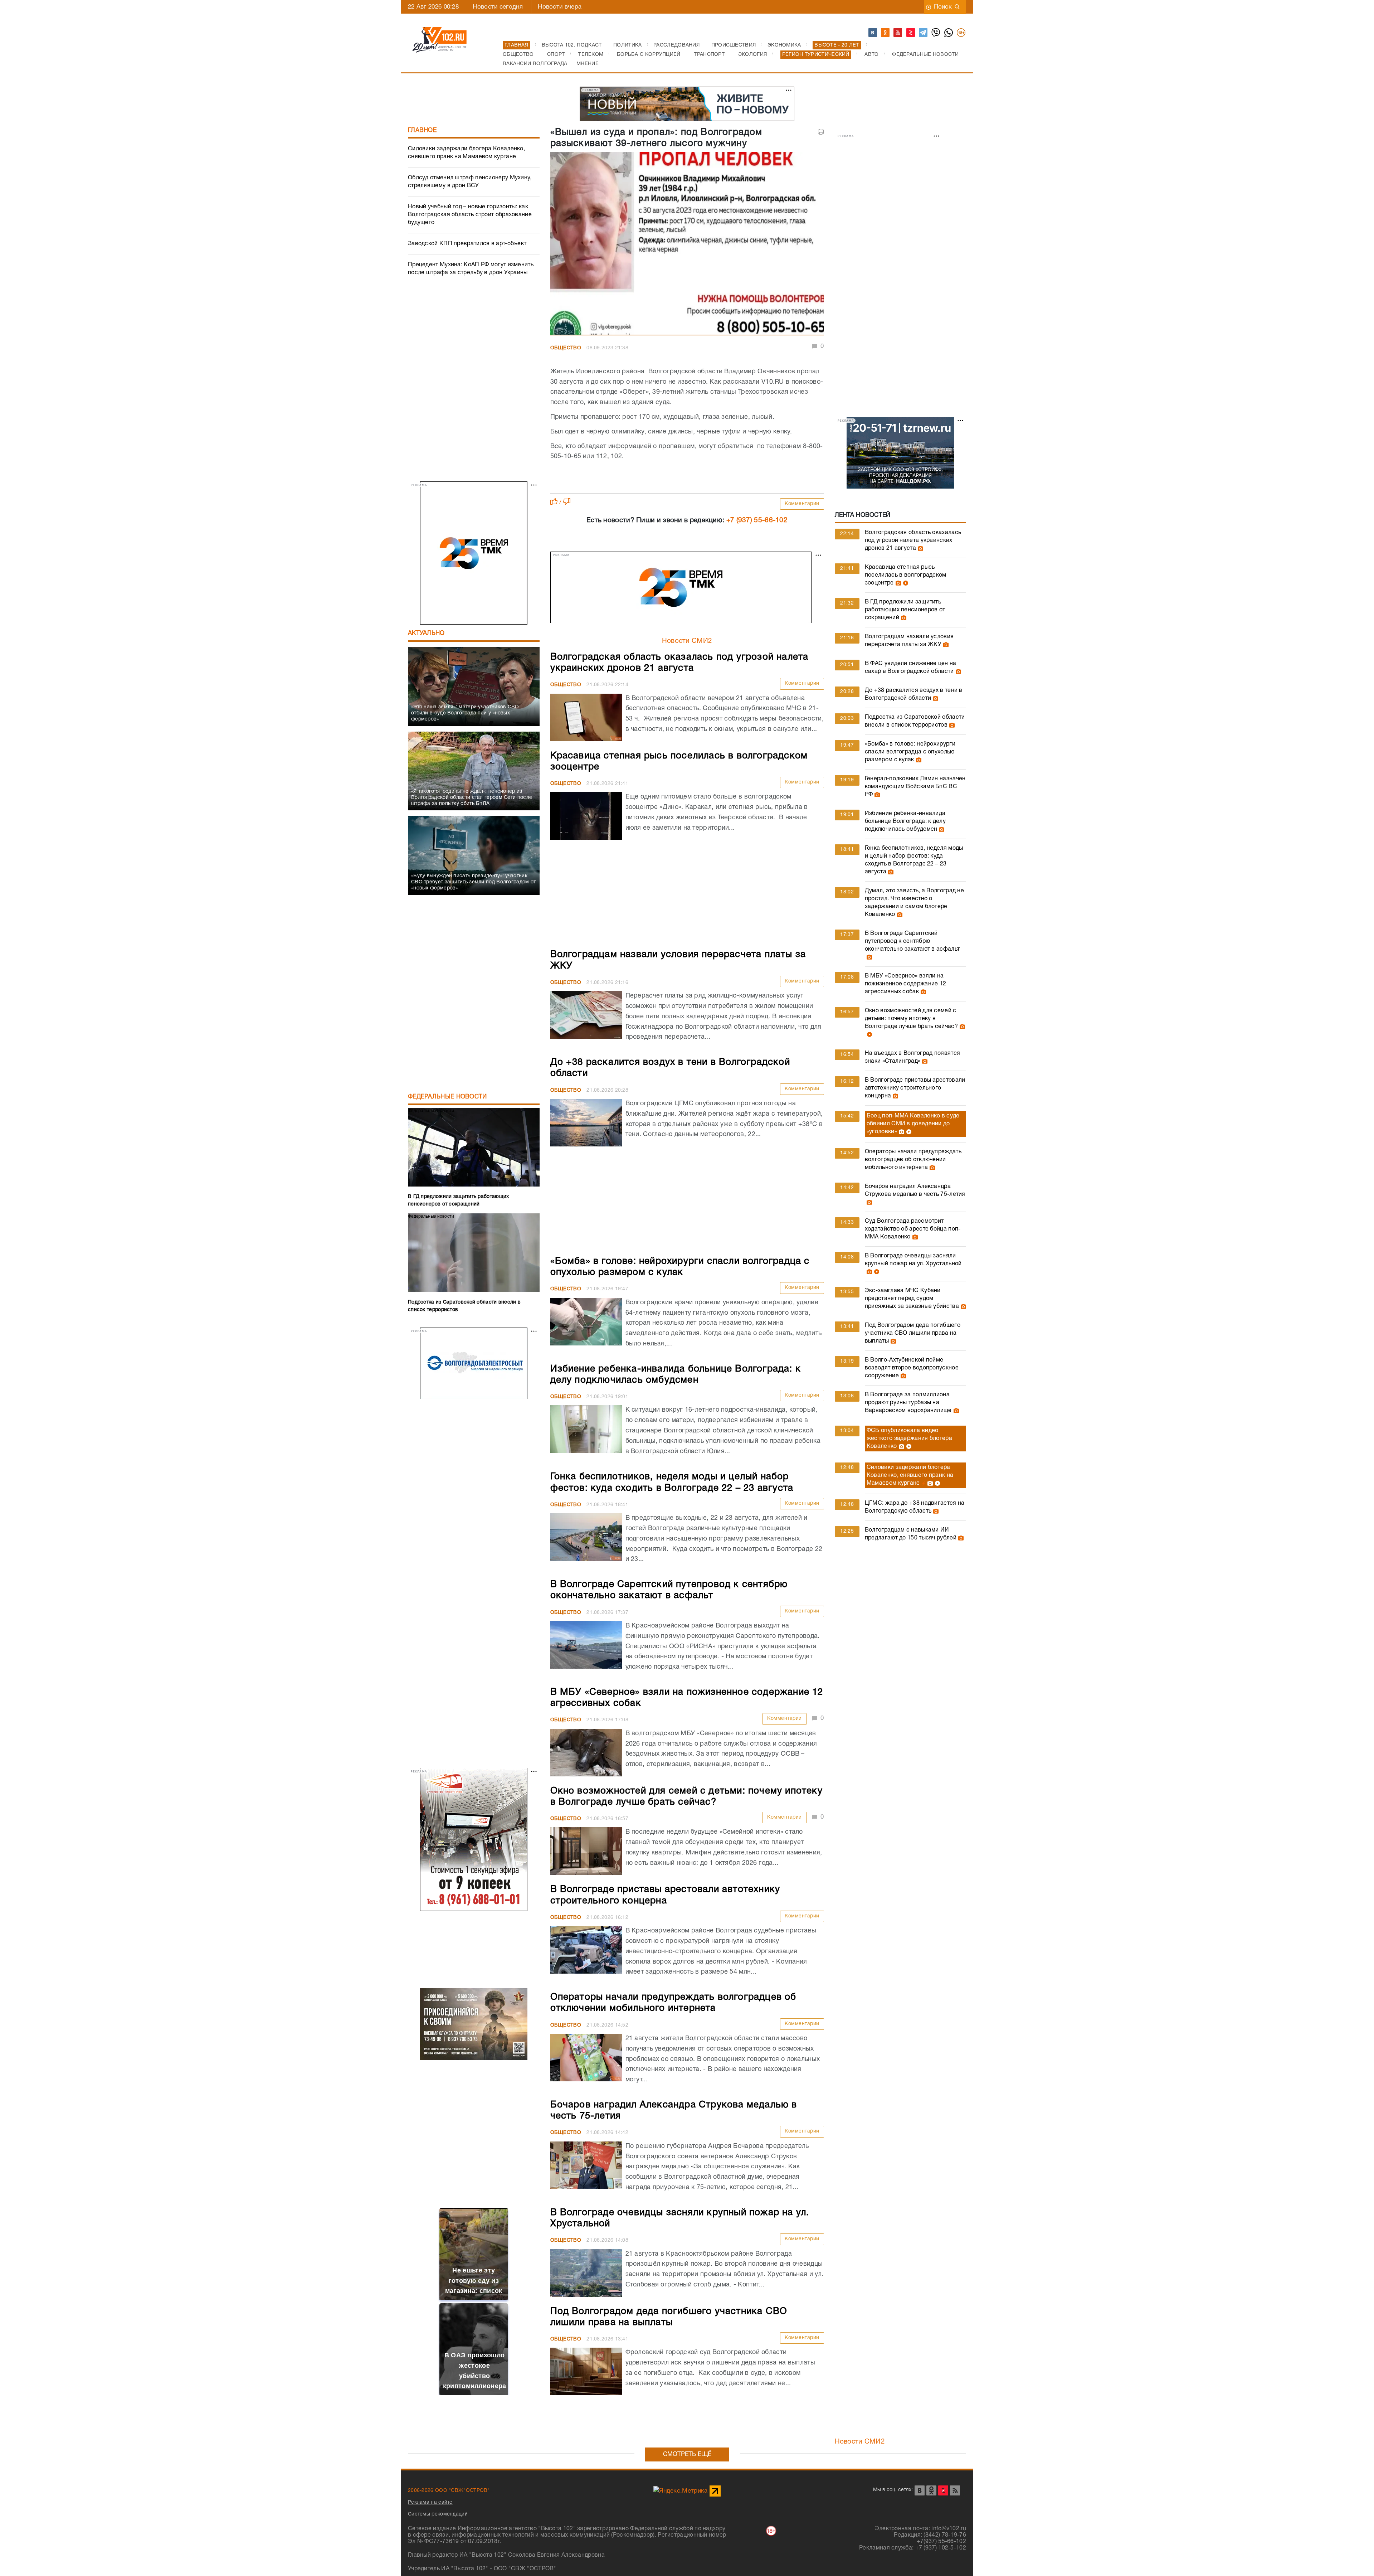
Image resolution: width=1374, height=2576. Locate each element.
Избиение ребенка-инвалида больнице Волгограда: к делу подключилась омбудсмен (905, 821)
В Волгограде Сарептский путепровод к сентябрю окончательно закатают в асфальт (912, 941)
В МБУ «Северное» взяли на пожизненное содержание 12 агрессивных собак (906, 984)
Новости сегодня (498, 7)
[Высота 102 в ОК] (886, 33)
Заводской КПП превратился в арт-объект (467, 244)
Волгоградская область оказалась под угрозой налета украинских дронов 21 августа (913, 540)
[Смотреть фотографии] (920, 548)
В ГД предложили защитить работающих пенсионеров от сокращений (905, 610)
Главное (422, 130)
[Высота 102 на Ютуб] (898, 33)
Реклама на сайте (430, 2502)
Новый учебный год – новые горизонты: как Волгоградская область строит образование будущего (470, 215)
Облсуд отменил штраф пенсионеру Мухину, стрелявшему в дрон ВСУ (470, 182)
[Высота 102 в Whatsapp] (949, 33)
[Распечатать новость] (821, 132)
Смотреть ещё (687, 2454)
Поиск (943, 7)
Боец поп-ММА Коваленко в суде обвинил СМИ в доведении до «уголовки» (913, 1124)
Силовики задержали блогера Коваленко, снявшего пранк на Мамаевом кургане (466, 153)
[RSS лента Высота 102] (955, 2490)
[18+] (961, 33)
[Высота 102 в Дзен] (911, 33)
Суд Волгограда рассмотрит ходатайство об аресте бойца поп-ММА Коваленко (913, 1229)
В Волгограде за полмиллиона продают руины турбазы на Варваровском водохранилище (908, 1403)
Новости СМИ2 (687, 641)
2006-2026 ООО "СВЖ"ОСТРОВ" (449, 2491)
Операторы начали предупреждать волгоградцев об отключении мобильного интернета (913, 1160)
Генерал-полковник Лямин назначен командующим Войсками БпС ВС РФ (915, 787)
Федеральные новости (447, 1097)
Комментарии (802, 504)
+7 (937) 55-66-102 (757, 520)
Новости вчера (560, 7)
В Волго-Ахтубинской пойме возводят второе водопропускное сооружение (912, 1368)
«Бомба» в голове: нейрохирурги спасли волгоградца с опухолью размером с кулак (910, 752)
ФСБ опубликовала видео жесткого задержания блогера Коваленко (909, 1439)
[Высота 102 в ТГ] (924, 33)
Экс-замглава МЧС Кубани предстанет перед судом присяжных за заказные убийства (912, 1299)
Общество (566, 348)
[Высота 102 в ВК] (873, 33)
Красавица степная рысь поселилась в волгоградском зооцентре (906, 575)
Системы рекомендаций (438, 2514)
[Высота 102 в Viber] (936, 33)
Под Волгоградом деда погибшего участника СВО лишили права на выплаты (913, 1333)
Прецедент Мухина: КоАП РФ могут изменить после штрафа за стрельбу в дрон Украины (471, 269)
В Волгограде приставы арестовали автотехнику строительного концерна (915, 1088)
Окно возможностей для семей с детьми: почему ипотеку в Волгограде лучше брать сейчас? (911, 1019)
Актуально (426, 633)
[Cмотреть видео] (905, 583)
